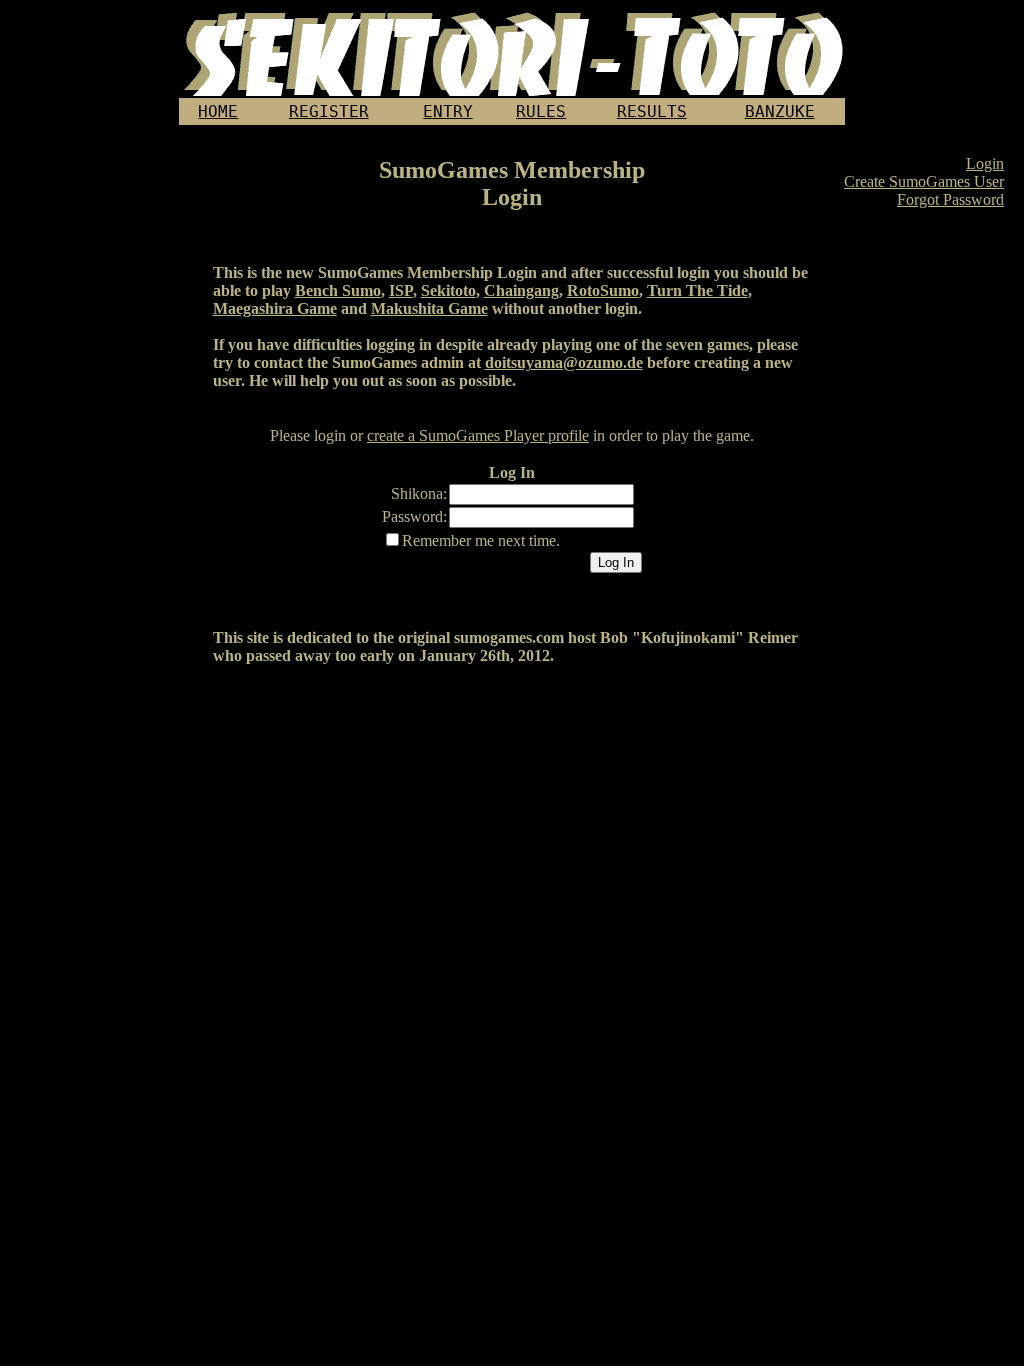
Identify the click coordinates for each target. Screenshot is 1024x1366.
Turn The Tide (697, 290)
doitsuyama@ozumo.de (564, 362)
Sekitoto (448, 290)
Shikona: (419, 493)
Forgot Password (950, 199)
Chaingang (521, 290)
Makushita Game (429, 308)
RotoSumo (603, 290)
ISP (401, 290)
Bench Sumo (338, 290)
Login (985, 163)
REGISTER (329, 111)
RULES (541, 111)
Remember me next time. (481, 540)
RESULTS (652, 111)
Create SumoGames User (924, 181)
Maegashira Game (275, 308)
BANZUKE (780, 111)
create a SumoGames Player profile (478, 435)
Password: (414, 516)
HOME (218, 111)
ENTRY (448, 111)
